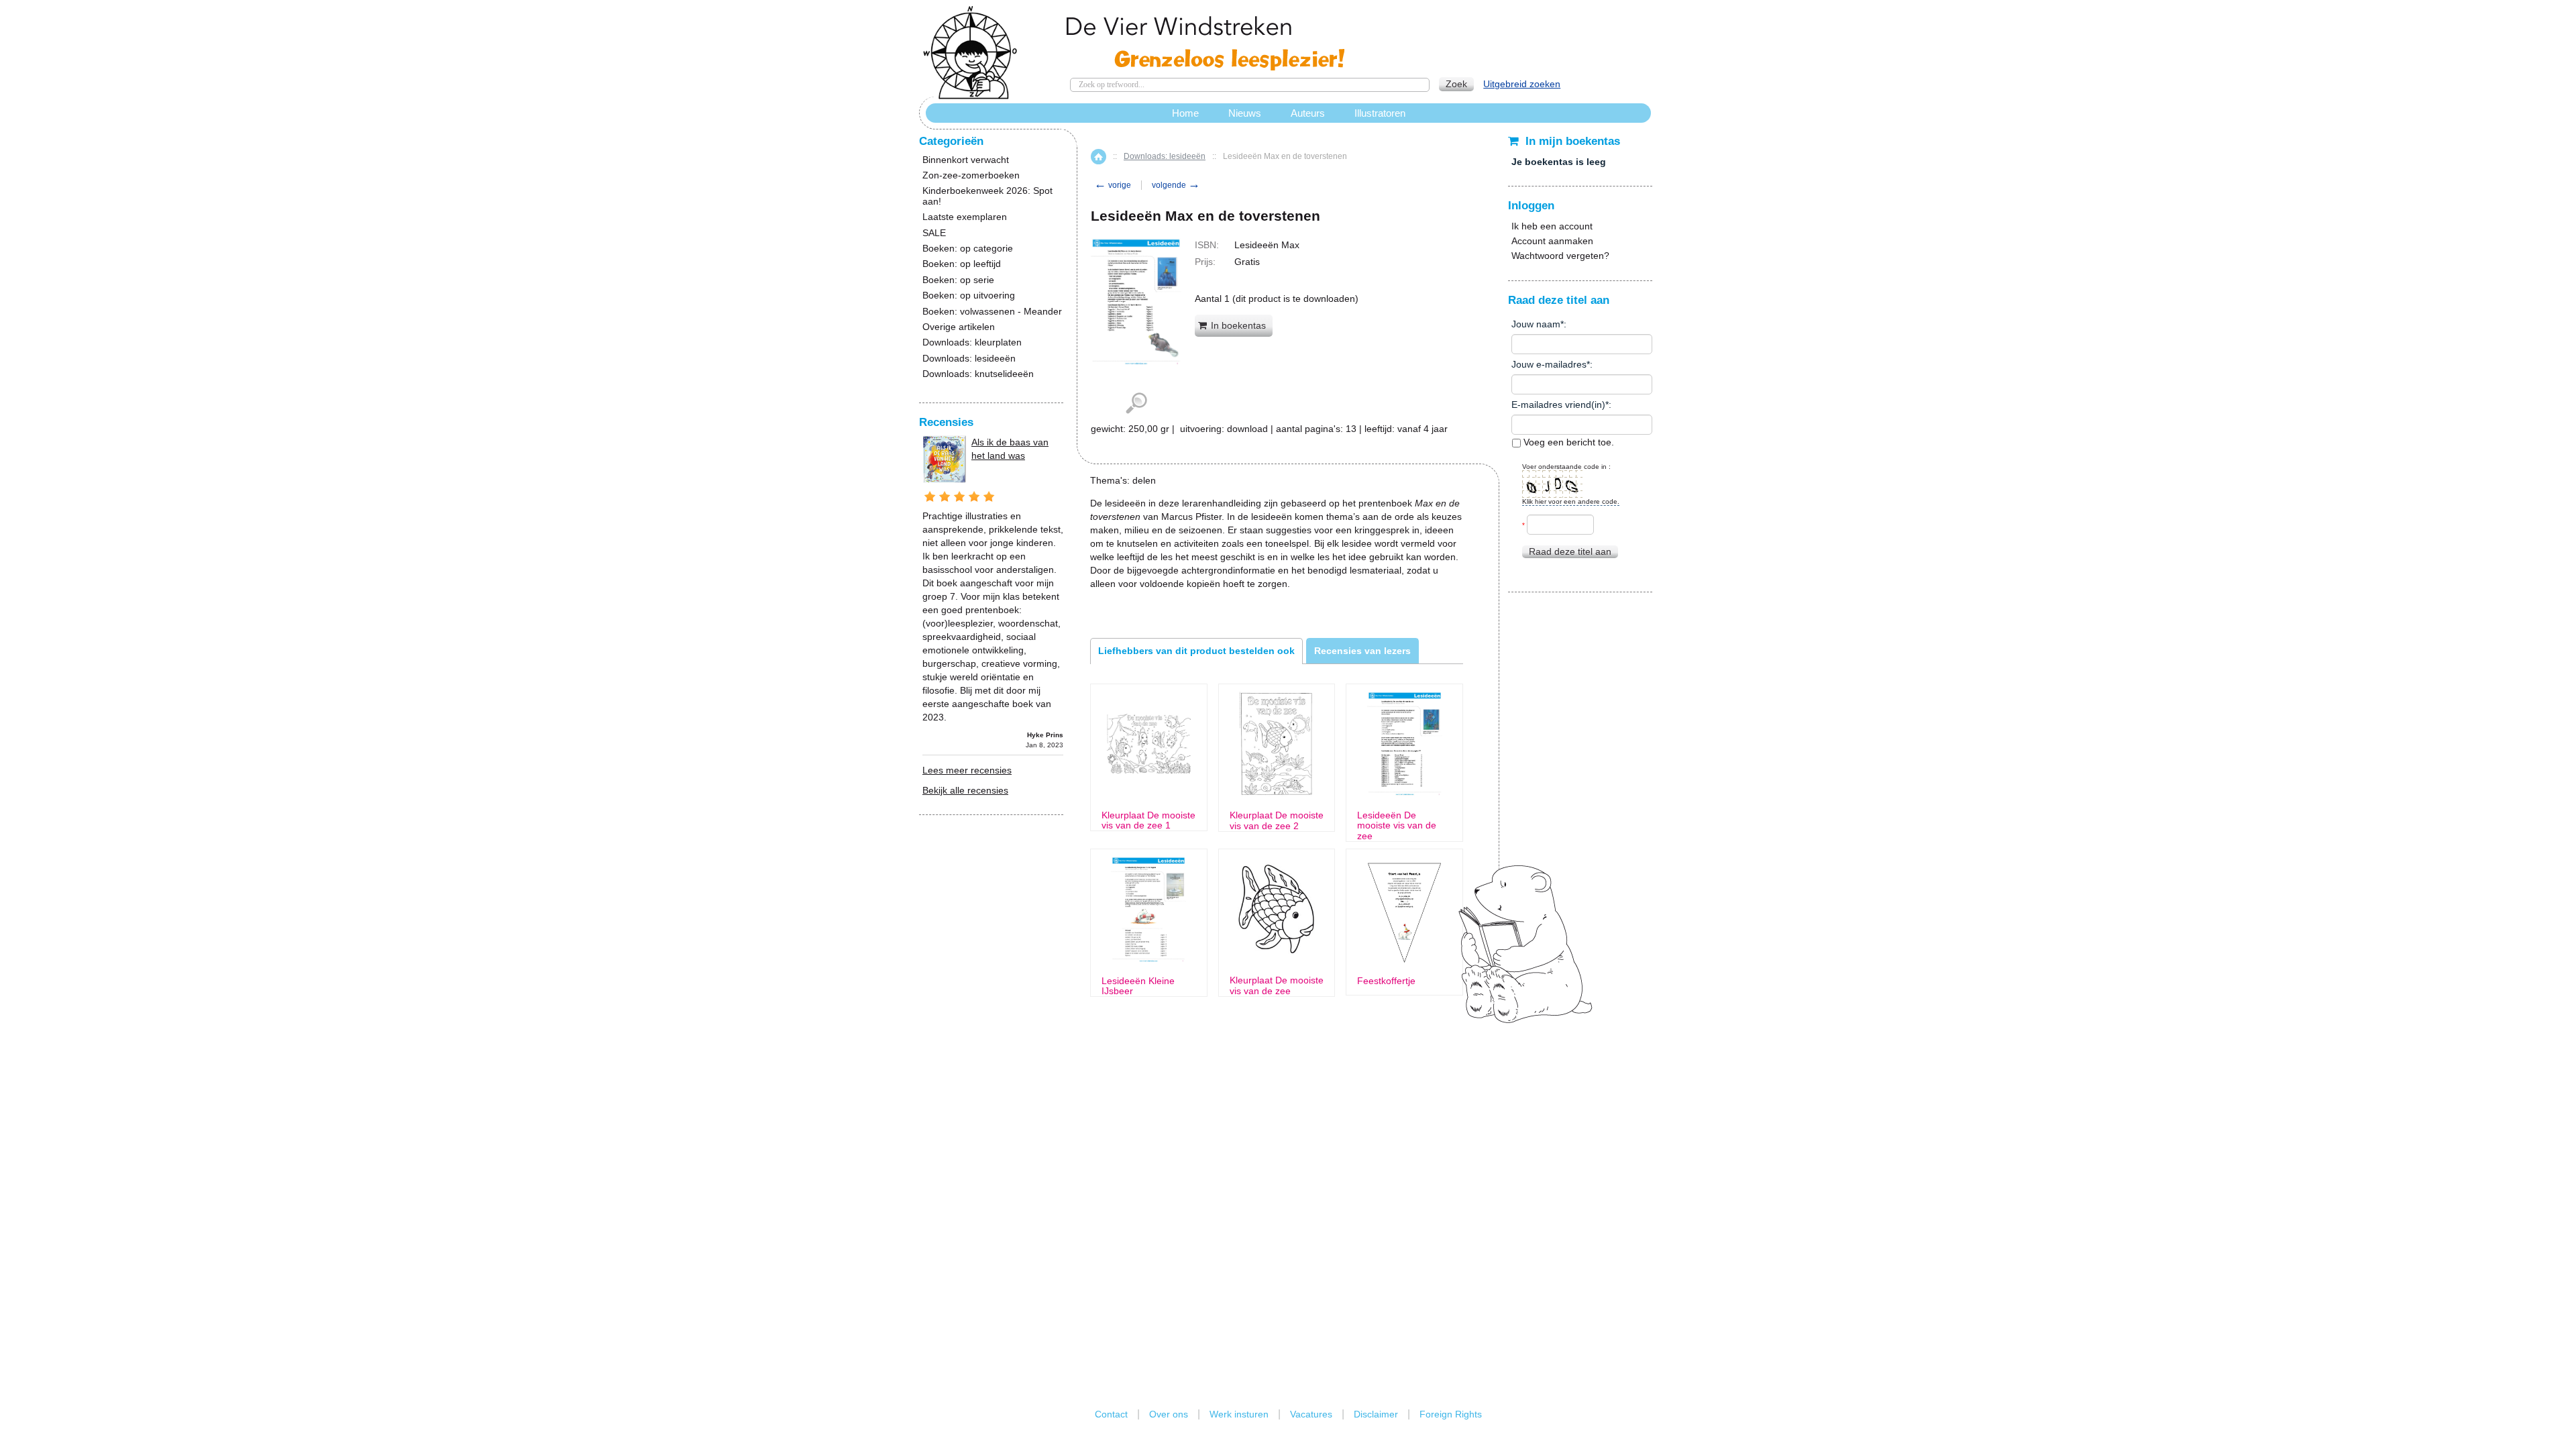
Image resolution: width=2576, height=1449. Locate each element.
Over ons (1169, 1414)
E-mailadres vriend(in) (1558, 405)
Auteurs (1308, 113)
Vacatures (1311, 1414)
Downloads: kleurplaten (972, 342)
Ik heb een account (1552, 226)
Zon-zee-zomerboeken (971, 175)
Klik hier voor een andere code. (1571, 501)
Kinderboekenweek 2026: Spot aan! (987, 196)
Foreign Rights (1451, 1414)
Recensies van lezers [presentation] (1362, 651)
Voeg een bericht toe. (1567, 442)
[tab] (1196, 651)
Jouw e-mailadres (1549, 364)
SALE (934, 233)
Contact (1111, 1414)
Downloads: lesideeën (1165, 156)
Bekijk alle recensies (965, 790)
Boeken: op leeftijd (962, 264)
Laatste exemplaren (965, 217)
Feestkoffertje (1386, 981)
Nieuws (1245, 113)
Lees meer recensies (967, 770)
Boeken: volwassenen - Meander (992, 312)
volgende (1176, 185)
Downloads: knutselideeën (978, 374)
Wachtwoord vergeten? (1560, 256)
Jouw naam (1536, 324)
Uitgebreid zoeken (1522, 84)
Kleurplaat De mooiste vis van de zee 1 (1148, 820)
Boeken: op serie (958, 280)
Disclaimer (1376, 1414)
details (1136, 404)
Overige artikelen (959, 327)
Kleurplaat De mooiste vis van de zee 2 (1277, 820)
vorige (1113, 185)
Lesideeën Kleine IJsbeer (1138, 986)
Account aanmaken (1552, 241)
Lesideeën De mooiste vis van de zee (1397, 826)
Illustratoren (1380, 113)
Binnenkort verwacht (966, 160)
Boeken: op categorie (968, 249)
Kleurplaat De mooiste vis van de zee (1277, 985)
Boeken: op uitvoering (969, 296)
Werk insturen (1239, 1414)
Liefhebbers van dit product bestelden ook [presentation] (1196, 651)
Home (1098, 157)
